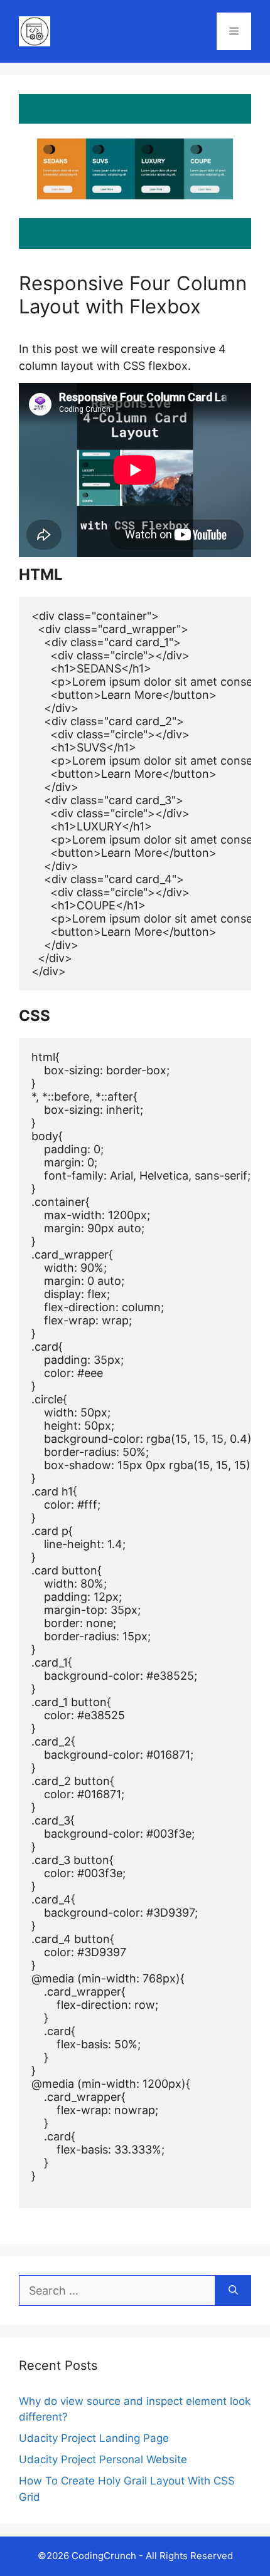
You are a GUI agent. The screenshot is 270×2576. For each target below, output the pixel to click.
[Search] (233, 2291)
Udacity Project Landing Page (94, 2438)
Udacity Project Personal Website (103, 2459)
